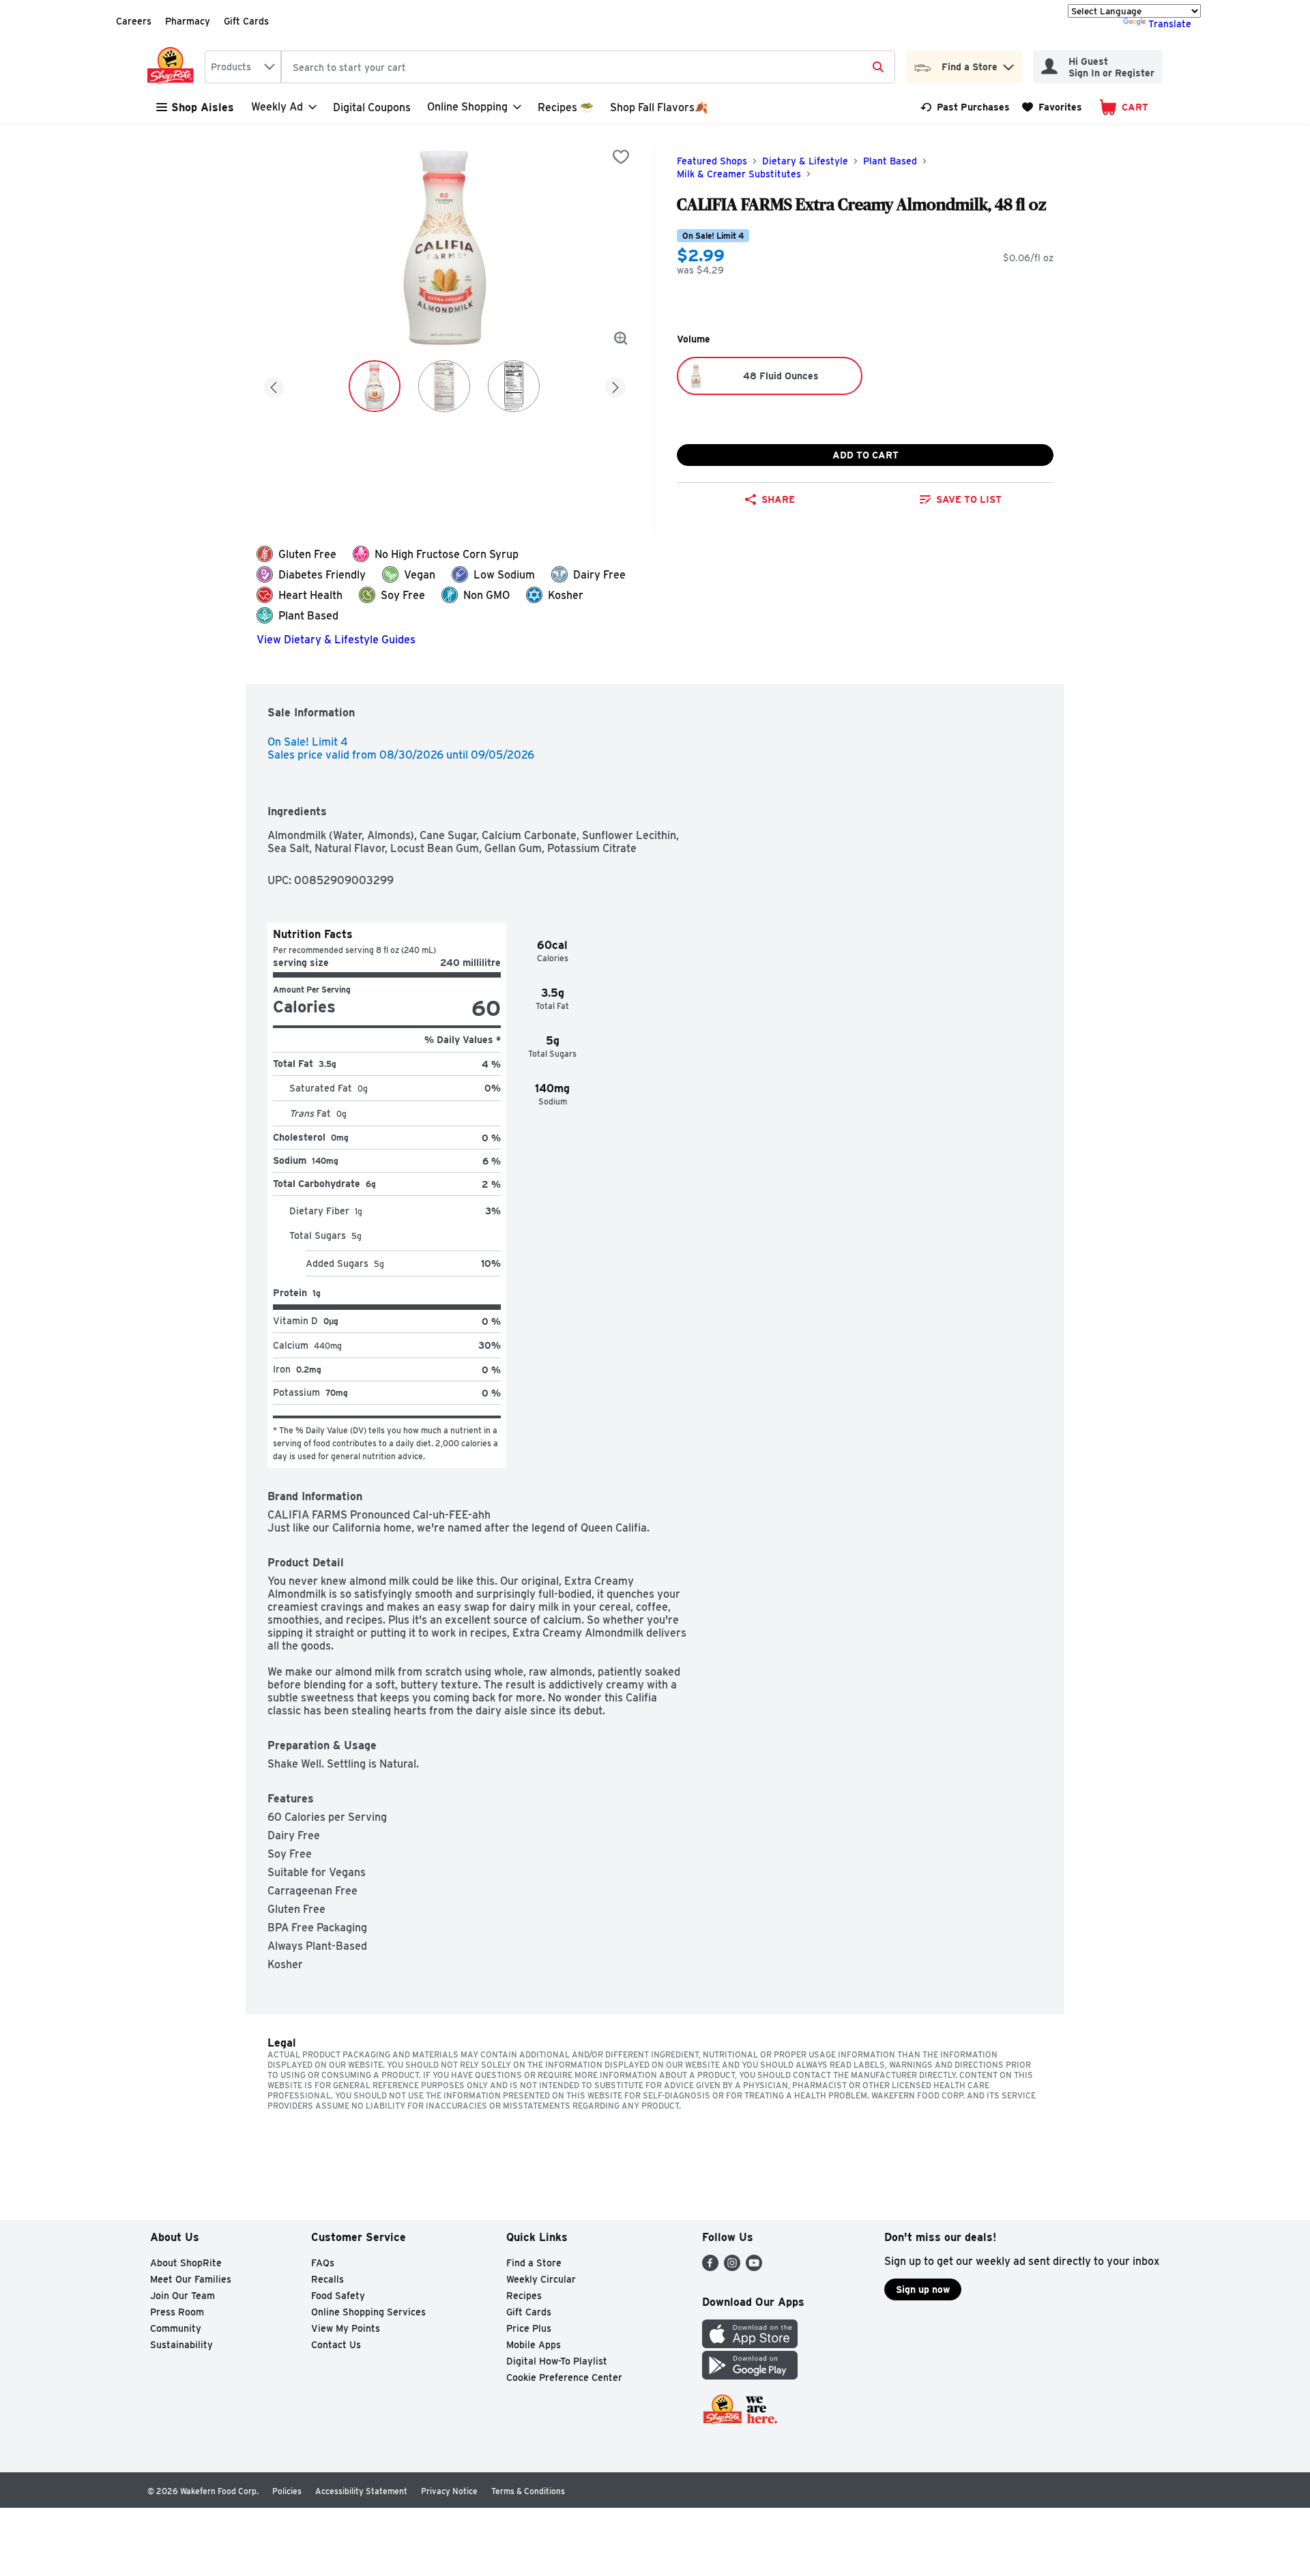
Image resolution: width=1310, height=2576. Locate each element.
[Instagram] (732, 2267)
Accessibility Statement (361, 2491)
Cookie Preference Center (564, 2377)
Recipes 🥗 (566, 107)
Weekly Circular (541, 2279)
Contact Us (336, 2345)
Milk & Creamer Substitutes (739, 174)
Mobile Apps (534, 2345)
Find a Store (534, 2263)
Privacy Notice (449, 2491)
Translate (1170, 24)
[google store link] (750, 2376)
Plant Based (890, 161)
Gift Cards (246, 21)
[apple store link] (750, 2344)
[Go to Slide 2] (444, 386)
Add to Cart (865, 455)
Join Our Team (183, 2296)
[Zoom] (621, 338)
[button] (1008, 64)
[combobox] (243, 67)
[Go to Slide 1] (375, 386)
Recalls (327, 2279)
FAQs (323, 2263)
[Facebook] (710, 2267)
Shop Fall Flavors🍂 (659, 107)
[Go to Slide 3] (514, 386)
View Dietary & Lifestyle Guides (336, 640)
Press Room (177, 2312)
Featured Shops (712, 161)
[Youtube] (754, 2267)
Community (176, 2328)
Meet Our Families (191, 2279)
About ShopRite (186, 2263)
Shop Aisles (203, 107)
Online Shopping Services (368, 2312)
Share (778, 499)
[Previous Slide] (274, 385)
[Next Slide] (615, 385)
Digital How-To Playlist (557, 2361)
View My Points (346, 2328)
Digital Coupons (372, 107)
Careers (134, 21)
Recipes (524, 2296)
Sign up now (923, 2289)
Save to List (969, 499)
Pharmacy (188, 21)
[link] (965, 107)
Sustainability (181, 2345)
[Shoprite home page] (173, 67)
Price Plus (529, 2328)
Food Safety (338, 2296)
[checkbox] (621, 157)
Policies (287, 2491)
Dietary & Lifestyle (805, 161)
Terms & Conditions (528, 2491)
